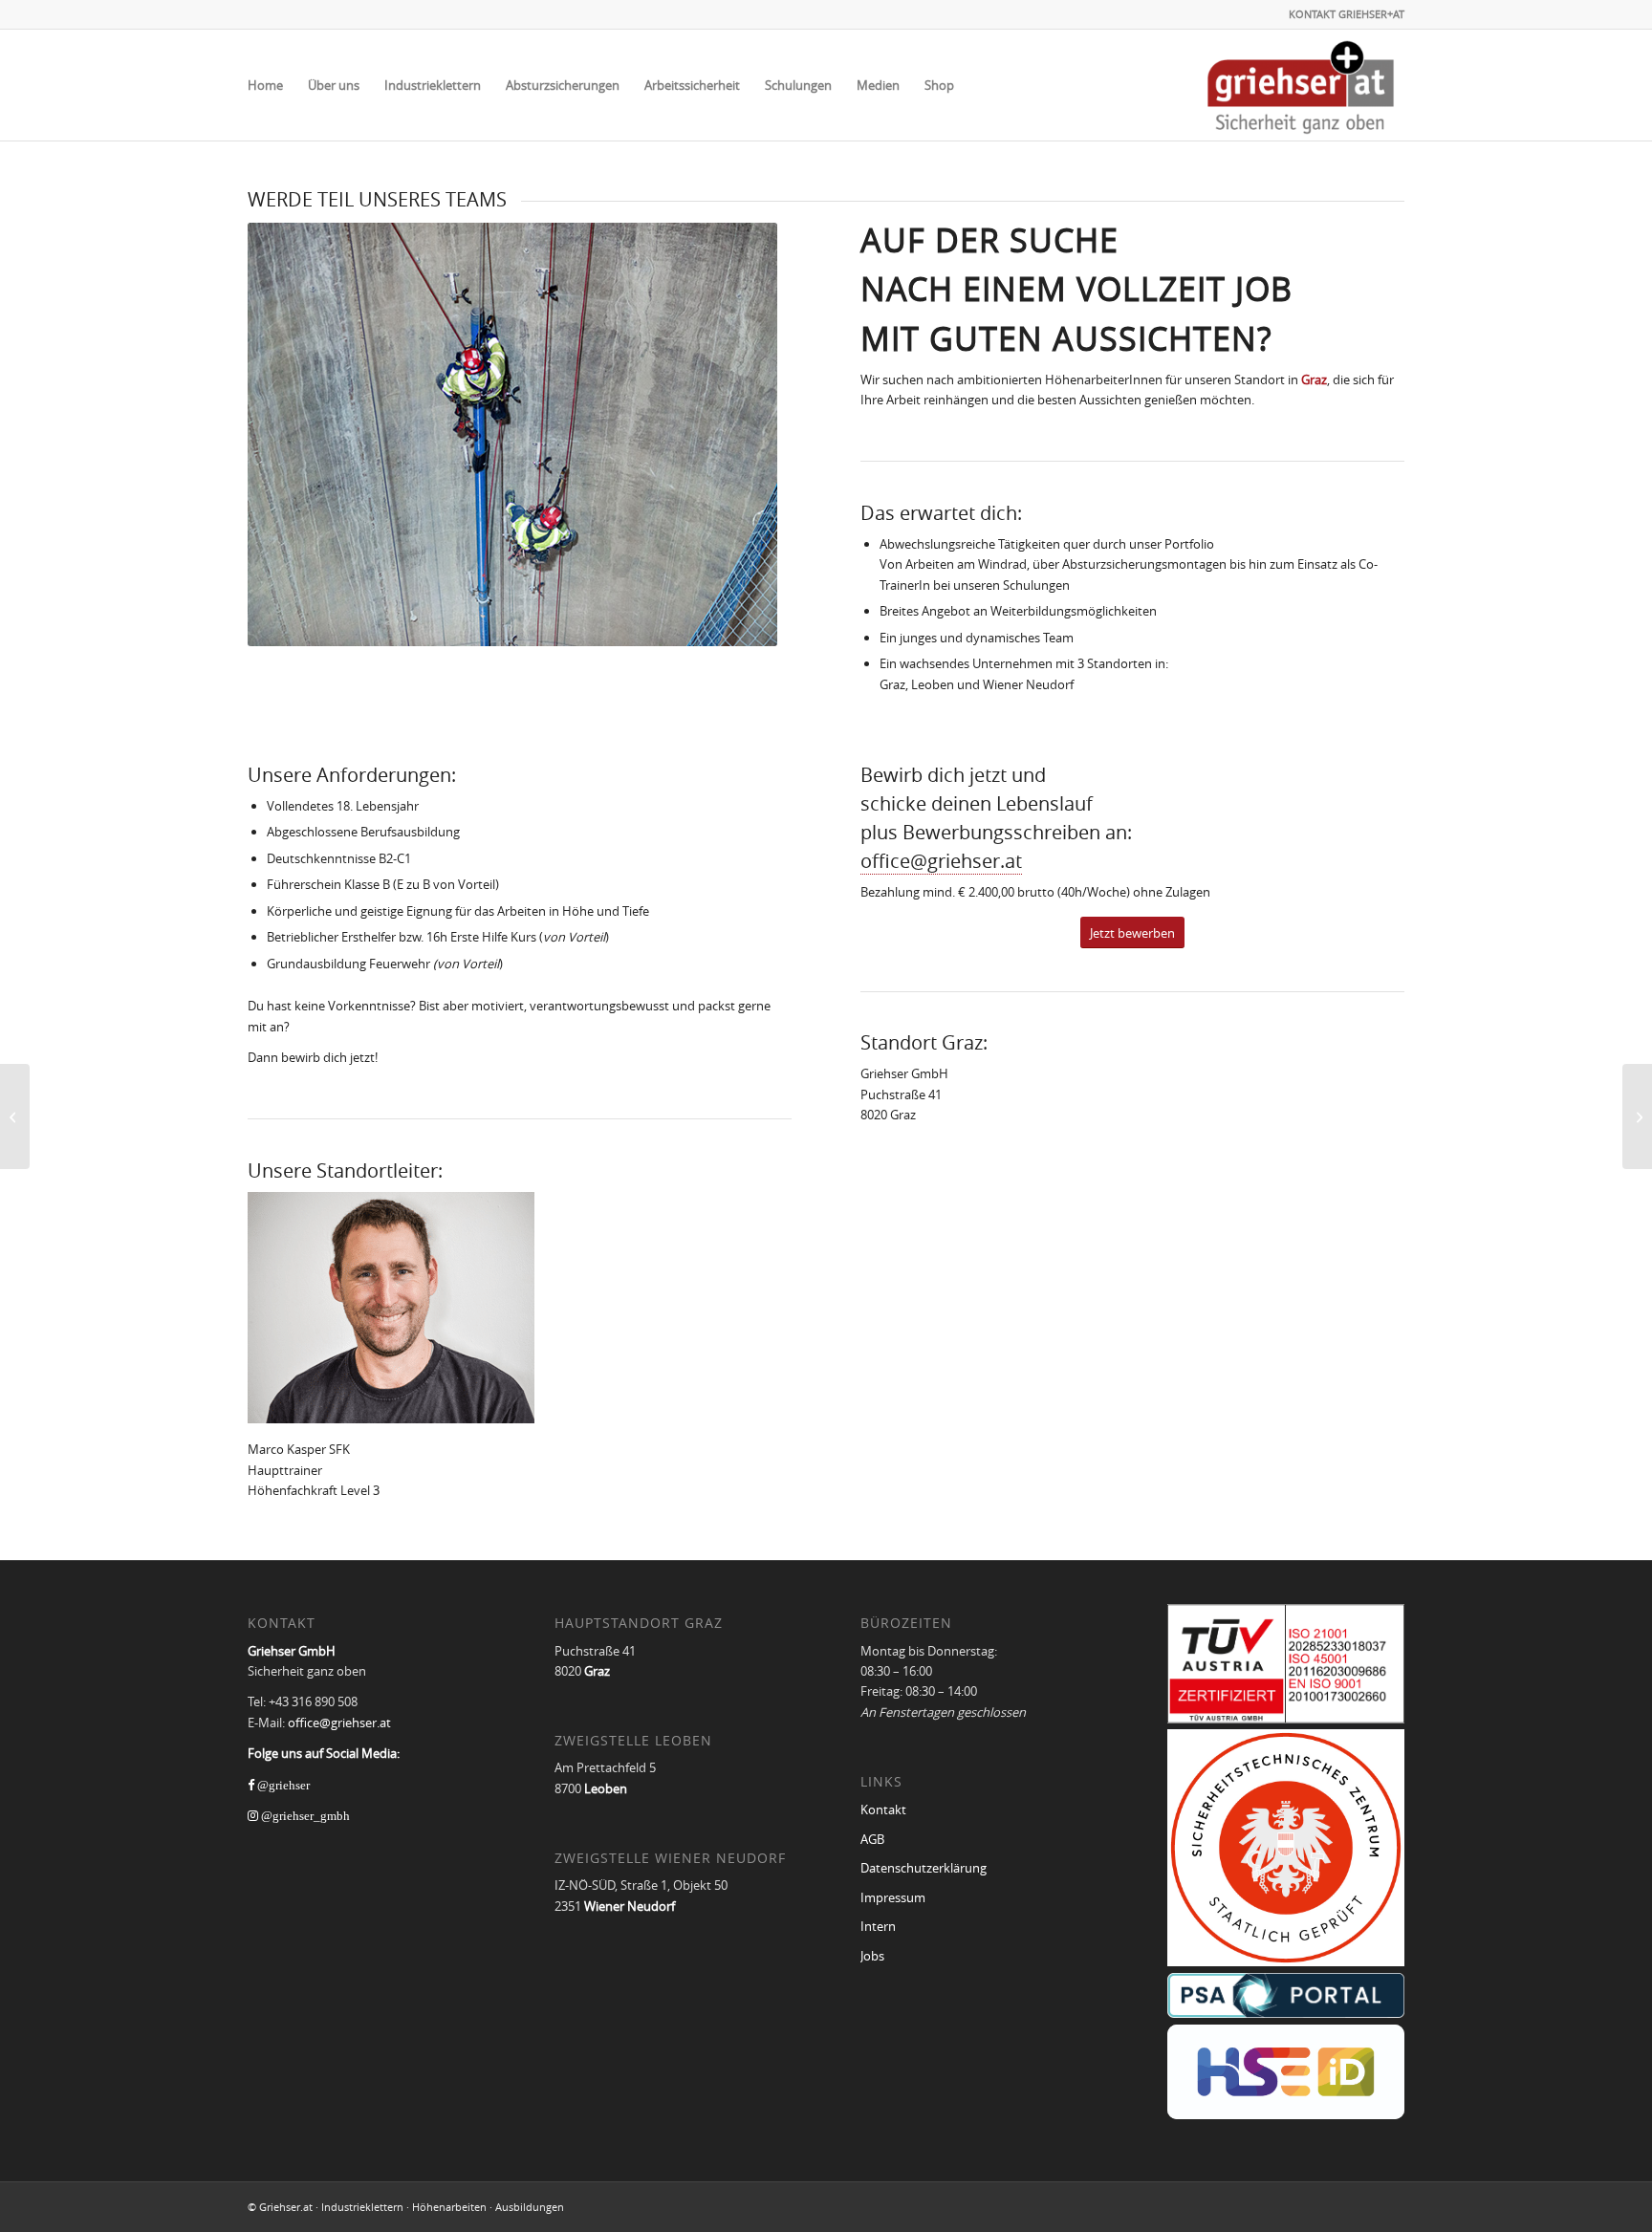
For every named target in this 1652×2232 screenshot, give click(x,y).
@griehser (282, 1785)
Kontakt (883, 1809)
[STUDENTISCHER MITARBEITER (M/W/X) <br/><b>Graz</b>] (15, 1116)
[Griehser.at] (1301, 85)
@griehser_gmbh (304, 1816)
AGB (872, 1839)
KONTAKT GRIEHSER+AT (1347, 14)
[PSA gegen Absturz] (1637, 1116)
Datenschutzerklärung (924, 1868)
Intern (878, 1926)
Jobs (872, 1956)
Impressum (893, 1897)
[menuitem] (265, 85)
